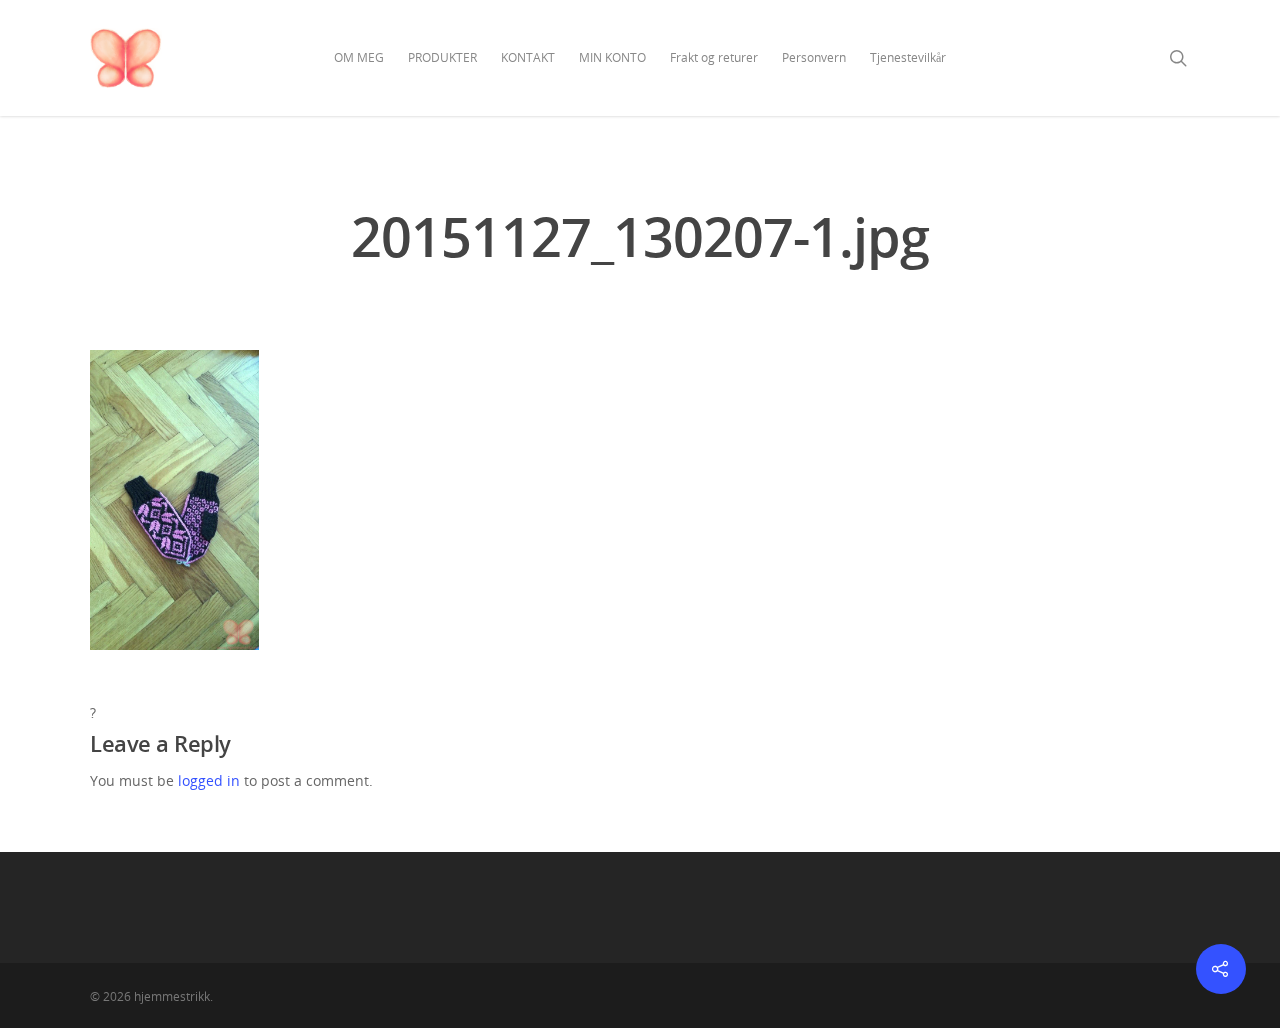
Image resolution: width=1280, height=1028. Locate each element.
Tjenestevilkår (908, 57)
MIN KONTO (612, 57)
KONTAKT (528, 57)
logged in (209, 780)
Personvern (814, 57)
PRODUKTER (442, 57)
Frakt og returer (714, 57)
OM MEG (359, 57)
